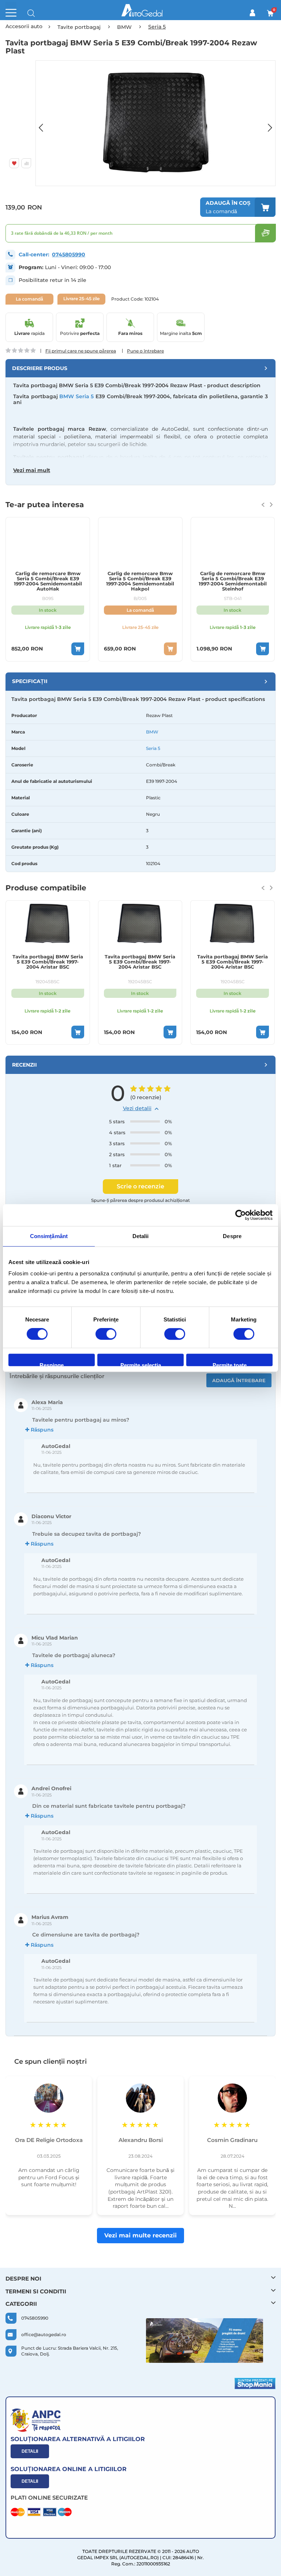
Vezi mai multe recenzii (140, 2235)
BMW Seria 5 (76, 396)
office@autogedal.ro (44, 2334)
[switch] (106, 1335)
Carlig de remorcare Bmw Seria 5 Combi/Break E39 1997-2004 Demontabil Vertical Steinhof (233, 581)
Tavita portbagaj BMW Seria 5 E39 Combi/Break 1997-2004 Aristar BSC (48, 962)
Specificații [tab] (30, 681)
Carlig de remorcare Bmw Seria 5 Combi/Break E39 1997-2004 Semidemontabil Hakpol (48, 581)
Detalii (30, 2451)
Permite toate (230, 1364)
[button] (45, 123)
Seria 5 (153, 748)
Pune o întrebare (145, 351)
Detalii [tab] (141, 1236)
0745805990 (69, 254)
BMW (152, 732)
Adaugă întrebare (239, 1380)
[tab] (140, 368)
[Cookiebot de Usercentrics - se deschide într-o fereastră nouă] (241, 1215)
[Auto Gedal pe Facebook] (205, 2341)
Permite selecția (141, 1364)
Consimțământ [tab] (49, 1236)
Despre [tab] (232, 1236)
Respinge (52, 1364)
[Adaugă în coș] (78, 649)
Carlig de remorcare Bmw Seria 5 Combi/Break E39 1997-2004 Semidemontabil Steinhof (140, 581)
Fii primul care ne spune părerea (81, 351)
